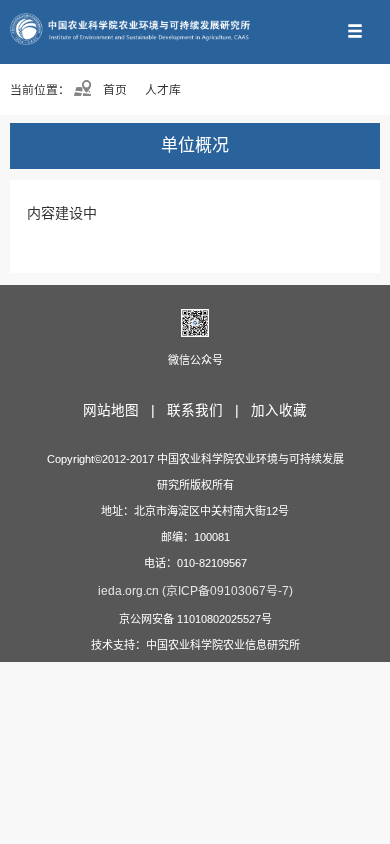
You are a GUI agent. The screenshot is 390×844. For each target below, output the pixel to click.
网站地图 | (123, 410)
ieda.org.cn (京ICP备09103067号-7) (195, 591)
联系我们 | (207, 410)
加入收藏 (279, 410)
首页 (113, 90)
